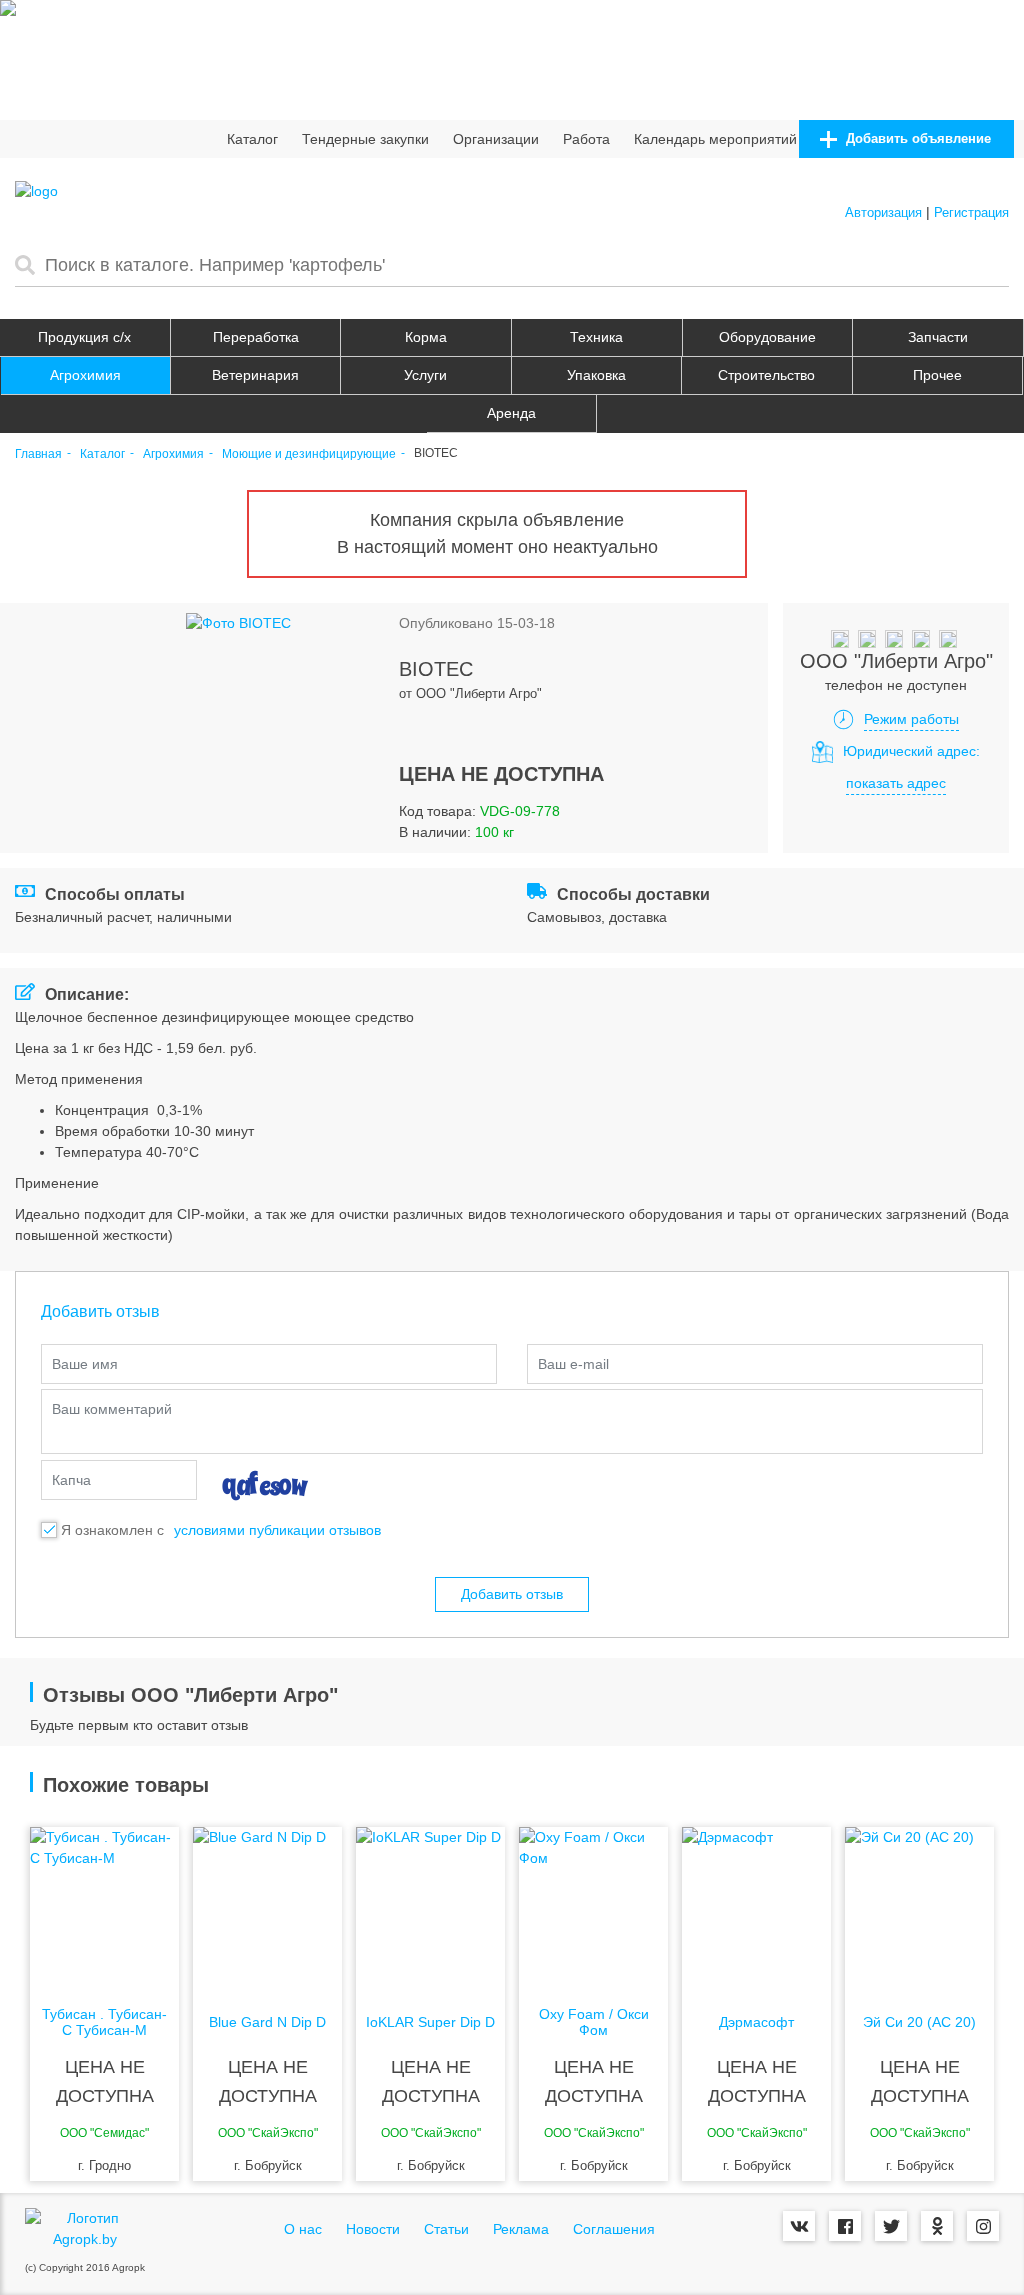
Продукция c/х (84, 337)
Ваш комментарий (112, 1409)
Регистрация (971, 212)
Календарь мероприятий (715, 139)
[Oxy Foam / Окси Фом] (593, 1907)
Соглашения (614, 2229)
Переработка (256, 337)
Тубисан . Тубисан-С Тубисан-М (104, 2022)
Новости (373, 2229)
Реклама (521, 2229)
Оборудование (767, 337)
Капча (71, 1480)
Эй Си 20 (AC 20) (919, 2022)
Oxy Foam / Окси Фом (594, 2022)
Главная (38, 454)
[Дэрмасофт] (756, 1907)
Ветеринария (255, 375)
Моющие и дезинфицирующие (309, 454)
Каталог (252, 139)
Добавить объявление (916, 138)
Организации (496, 139)
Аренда (511, 413)
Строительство (766, 375)
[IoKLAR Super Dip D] (430, 1907)
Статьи (446, 2229)
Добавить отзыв (512, 1594)
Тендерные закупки (365, 139)
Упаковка (596, 375)
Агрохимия (85, 375)
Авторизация (883, 212)
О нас (303, 2229)
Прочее (937, 375)
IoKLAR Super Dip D (430, 2022)
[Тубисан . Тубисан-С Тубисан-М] (104, 1907)
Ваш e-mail (573, 1364)
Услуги (425, 375)
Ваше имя (85, 1364)
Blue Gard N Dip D (267, 2022)
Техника (596, 337)
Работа (586, 139)
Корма (426, 337)
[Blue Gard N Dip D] (267, 1907)
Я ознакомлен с (112, 1530)
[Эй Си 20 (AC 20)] (919, 1907)
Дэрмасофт (756, 2022)
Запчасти (938, 337)
